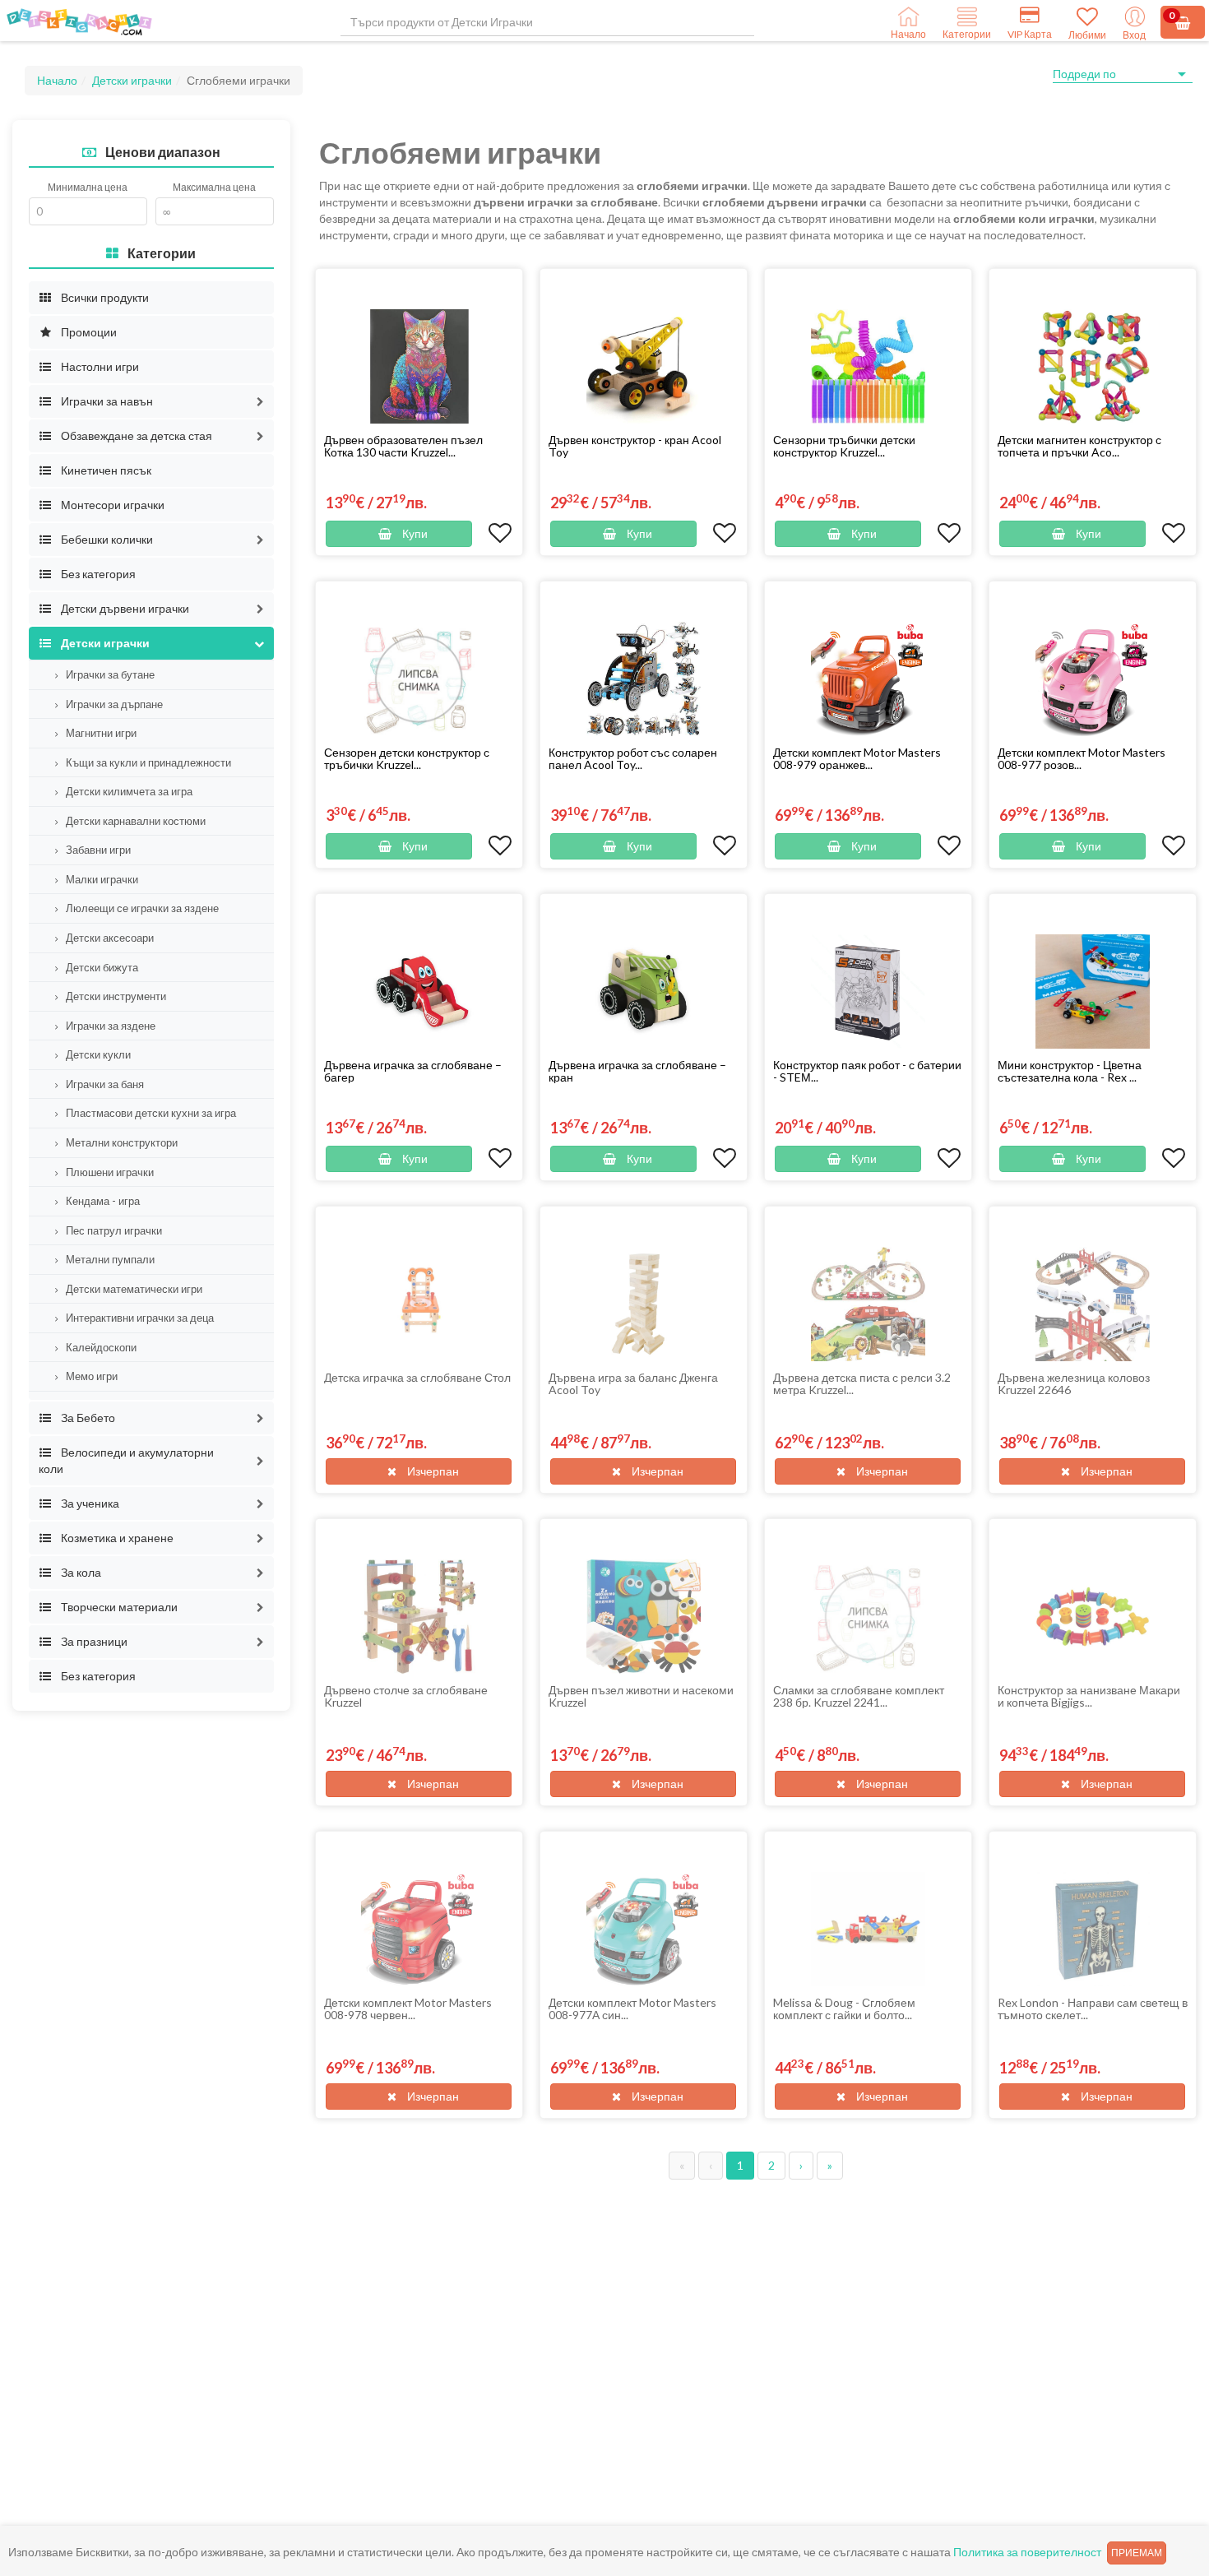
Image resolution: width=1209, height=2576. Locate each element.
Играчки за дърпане (113, 704)
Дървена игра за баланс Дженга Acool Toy (633, 1383)
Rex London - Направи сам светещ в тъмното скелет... (1093, 2008)
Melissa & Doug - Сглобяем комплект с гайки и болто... (844, 2008)
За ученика (89, 1503)
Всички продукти (104, 297)
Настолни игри (99, 366)
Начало (57, 80)
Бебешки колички (106, 539)
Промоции (88, 332)
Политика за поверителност (1027, 2552)
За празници (93, 1641)
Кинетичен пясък (105, 470)
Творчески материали (118, 1607)
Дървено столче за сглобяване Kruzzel (406, 1696)
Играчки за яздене (109, 1026)
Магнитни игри (100, 733)
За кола (80, 1572)
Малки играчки (101, 879)
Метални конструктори (120, 1142)
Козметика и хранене (116, 1538)
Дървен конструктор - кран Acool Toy (635, 446)
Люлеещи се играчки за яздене (141, 908)
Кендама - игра (102, 1201)
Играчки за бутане (109, 674)
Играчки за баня (104, 1084)
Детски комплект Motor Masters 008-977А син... (632, 2008)
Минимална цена (88, 187)
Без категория (97, 574)
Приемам (1137, 2553)
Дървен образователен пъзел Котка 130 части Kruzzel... (403, 446)
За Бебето (87, 1418)
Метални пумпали (109, 1259)
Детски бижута (101, 967)
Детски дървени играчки (124, 608)
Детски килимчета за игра (128, 791)
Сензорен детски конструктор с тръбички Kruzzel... (407, 758)
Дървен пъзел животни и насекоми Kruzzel (641, 1696)
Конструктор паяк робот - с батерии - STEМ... (867, 1071)
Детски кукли (97, 1054)
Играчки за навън (106, 401)
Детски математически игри (133, 1289)
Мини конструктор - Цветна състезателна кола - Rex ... (1070, 1071)
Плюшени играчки (109, 1172)
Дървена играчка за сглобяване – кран (637, 1071)
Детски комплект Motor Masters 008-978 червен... (408, 2008)
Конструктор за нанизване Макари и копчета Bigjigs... (1089, 1696)
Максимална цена (214, 187)
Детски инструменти (115, 996)
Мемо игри (90, 1376)
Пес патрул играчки (113, 1230)
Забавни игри (97, 850)
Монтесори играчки (111, 505)
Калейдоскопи (100, 1347)
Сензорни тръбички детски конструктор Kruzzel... (844, 446)
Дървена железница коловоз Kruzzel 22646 (1074, 1383)
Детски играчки (132, 80)
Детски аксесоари (109, 938)
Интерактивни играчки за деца (139, 1318)
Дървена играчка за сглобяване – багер (413, 1071)
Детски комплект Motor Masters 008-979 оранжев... (857, 758)
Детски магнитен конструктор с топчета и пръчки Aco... (1079, 446)
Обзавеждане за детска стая (135, 436)
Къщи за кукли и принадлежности (147, 762)
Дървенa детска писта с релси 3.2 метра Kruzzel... (862, 1383)
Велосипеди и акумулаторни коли (126, 1460)
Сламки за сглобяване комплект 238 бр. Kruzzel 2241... (859, 1696)
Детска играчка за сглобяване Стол (417, 1377)
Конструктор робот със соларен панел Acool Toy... (633, 758)
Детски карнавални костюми (134, 821)
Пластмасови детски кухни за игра (150, 1113)
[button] (260, 401)
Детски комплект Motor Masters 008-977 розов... (1082, 758)
